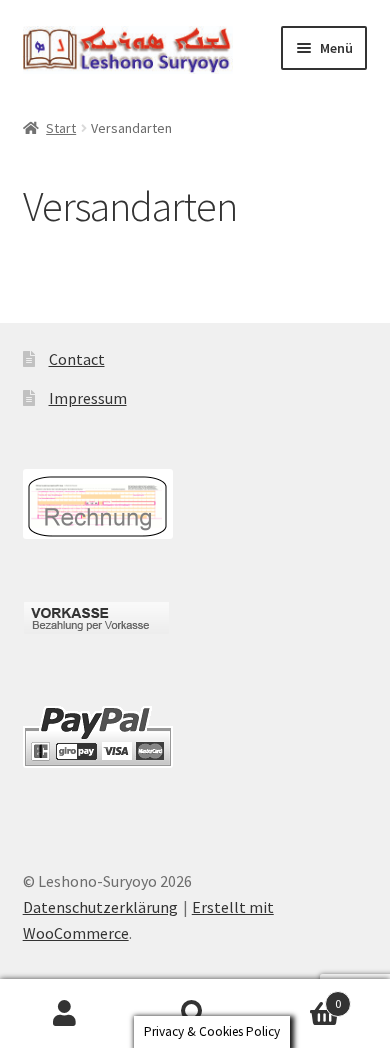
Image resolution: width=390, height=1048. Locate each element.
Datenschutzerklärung (100, 907)
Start (61, 128)
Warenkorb (300, 996)
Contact (77, 359)
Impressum (88, 398)
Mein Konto (65, 1014)
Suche (195, 1014)
